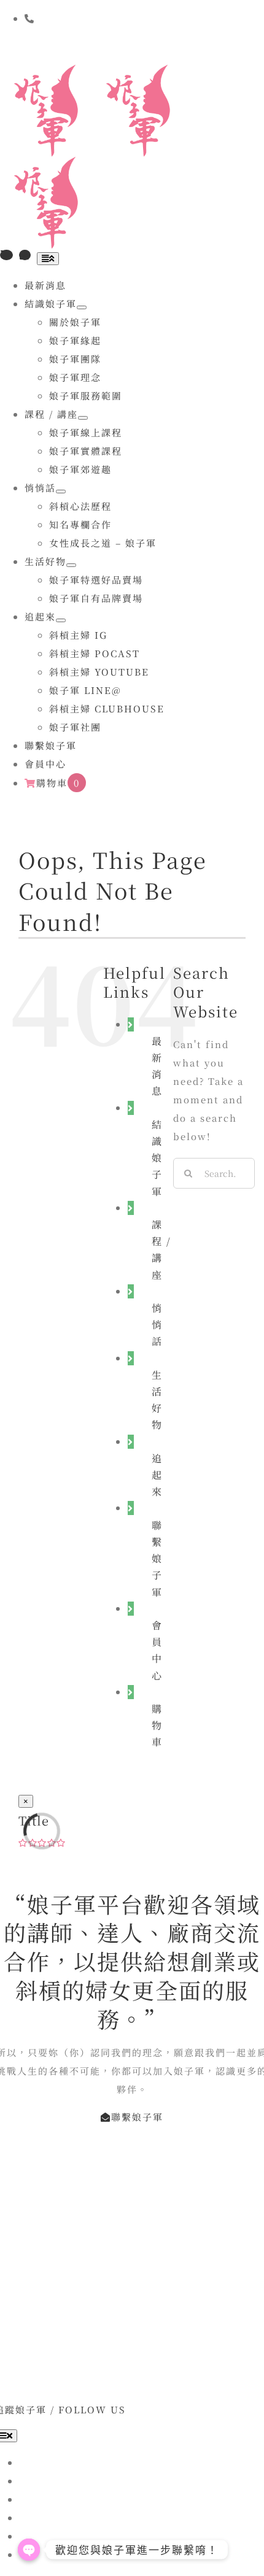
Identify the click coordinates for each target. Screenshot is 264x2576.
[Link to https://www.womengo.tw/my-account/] (25, 255)
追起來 (157, 1475)
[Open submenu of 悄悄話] (61, 492)
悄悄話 (157, 1325)
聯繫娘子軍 (157, 1559)
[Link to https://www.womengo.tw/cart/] (6, 255)
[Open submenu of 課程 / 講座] (83, 418)
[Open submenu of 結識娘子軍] (82, 307)
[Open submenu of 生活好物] (71, 565)
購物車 (157, 1725)
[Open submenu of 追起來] (61, 620)
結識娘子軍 (157, 1158)
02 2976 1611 (110, 46)
